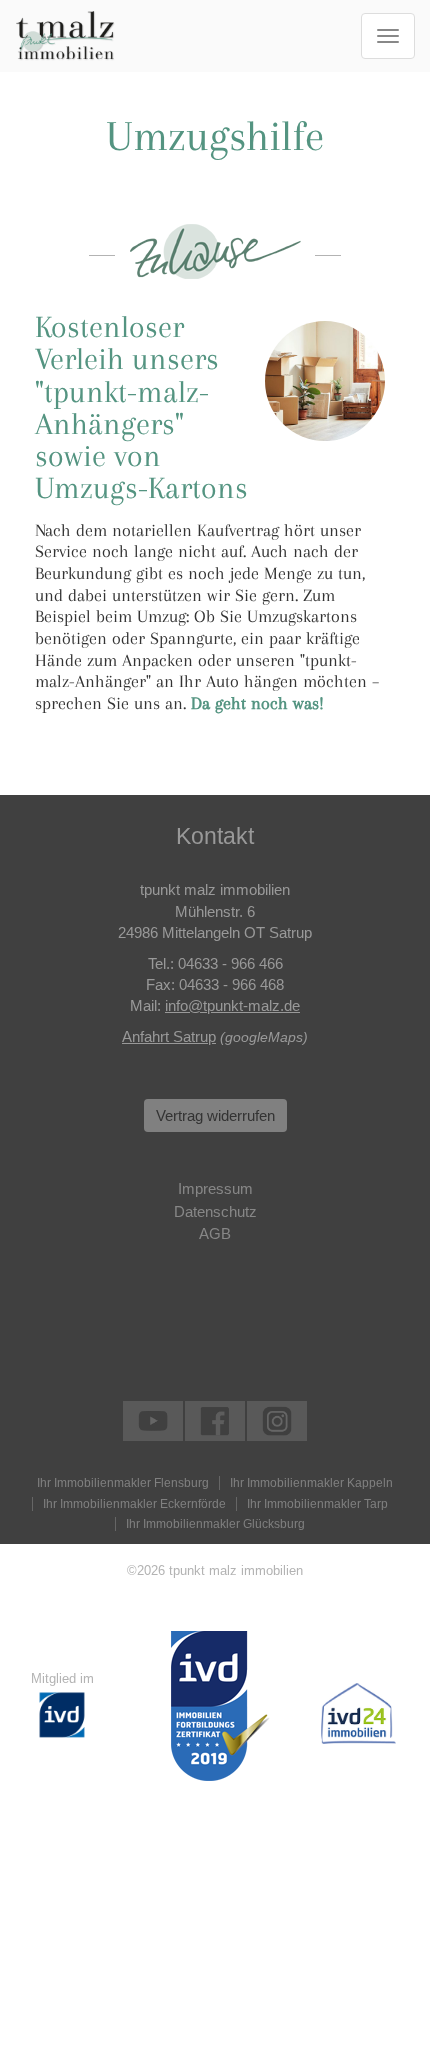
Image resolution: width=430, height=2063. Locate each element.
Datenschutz (215, 1211)
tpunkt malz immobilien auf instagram (277, 1421)
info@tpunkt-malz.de (232, 1005)
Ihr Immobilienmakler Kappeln (311, 1483)
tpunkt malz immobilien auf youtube (153, 1421)
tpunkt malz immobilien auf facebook (215, 1421)
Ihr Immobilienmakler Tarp (317, 1504)
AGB (215, 1233)
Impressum (215, 1188)
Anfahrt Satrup (169, 1036)
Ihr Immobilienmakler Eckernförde (134, 1504)
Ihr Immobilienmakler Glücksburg (215, 1524)
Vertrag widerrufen (215, 1115)
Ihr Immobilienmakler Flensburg (123, 1483)
